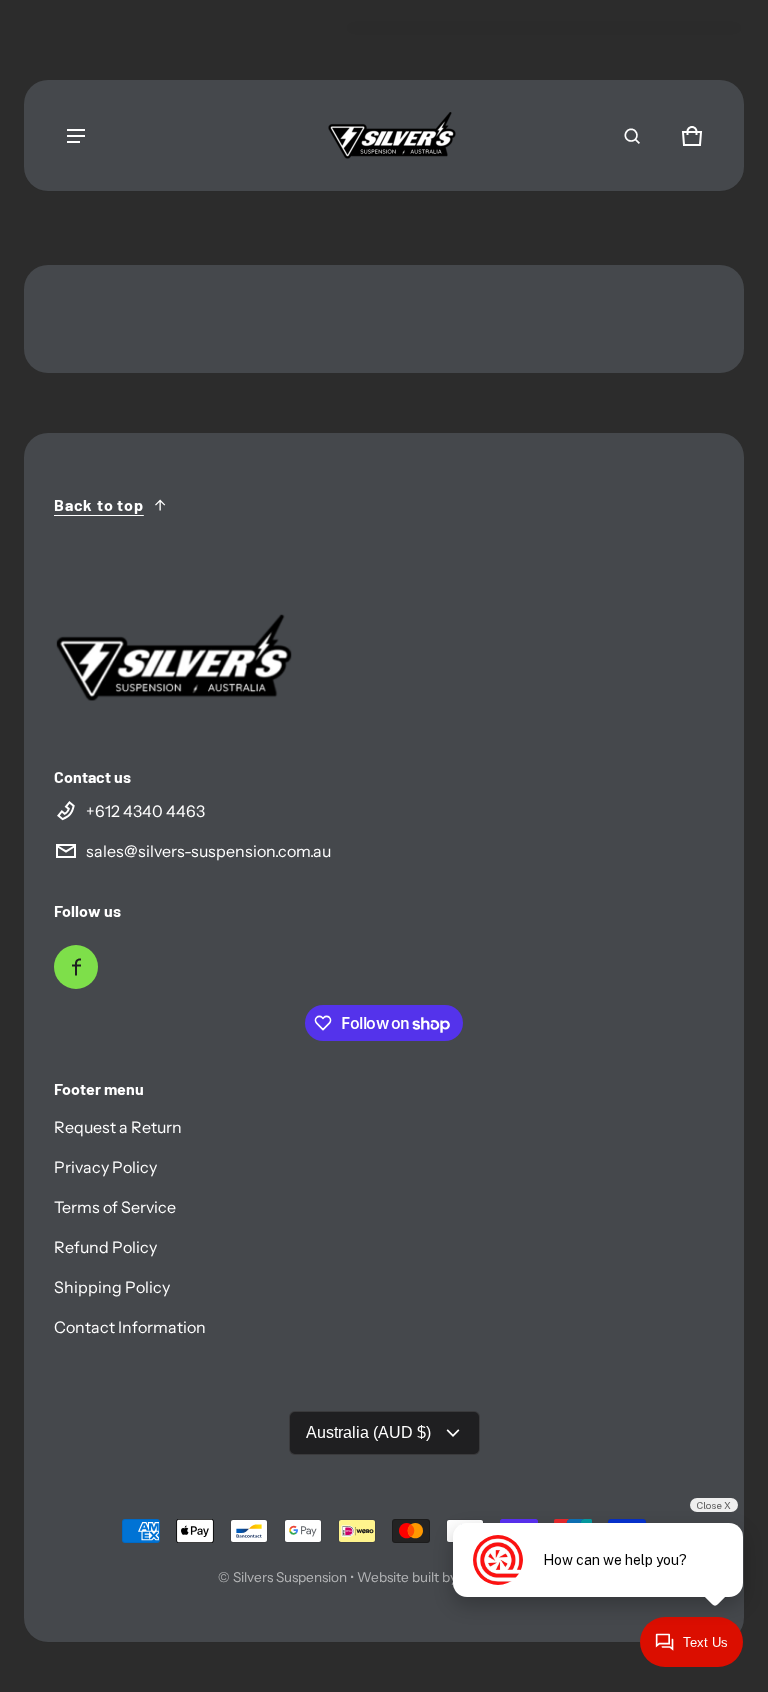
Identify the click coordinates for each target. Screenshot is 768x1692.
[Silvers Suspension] (392, 135)
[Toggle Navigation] (76, 136)
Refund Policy (105, 1247)
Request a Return (118, 1127)
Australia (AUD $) (368, 1432)
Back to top (99, 504)
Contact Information (130, 1327)
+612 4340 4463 (145, 811)
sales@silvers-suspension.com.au (208, 851)
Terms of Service (115, 1207)
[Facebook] (76, 967)
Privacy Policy (105, 1167)
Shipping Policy (112, 1287)
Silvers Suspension (290, 1577)
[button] (632, 136)
